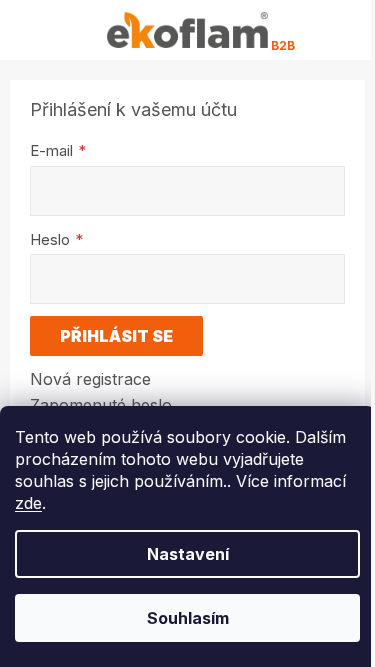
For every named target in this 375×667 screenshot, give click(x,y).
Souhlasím (188, 618)
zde (28, 503)
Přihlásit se (116, 336)
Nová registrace (90, 379)
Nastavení (188, 554)
